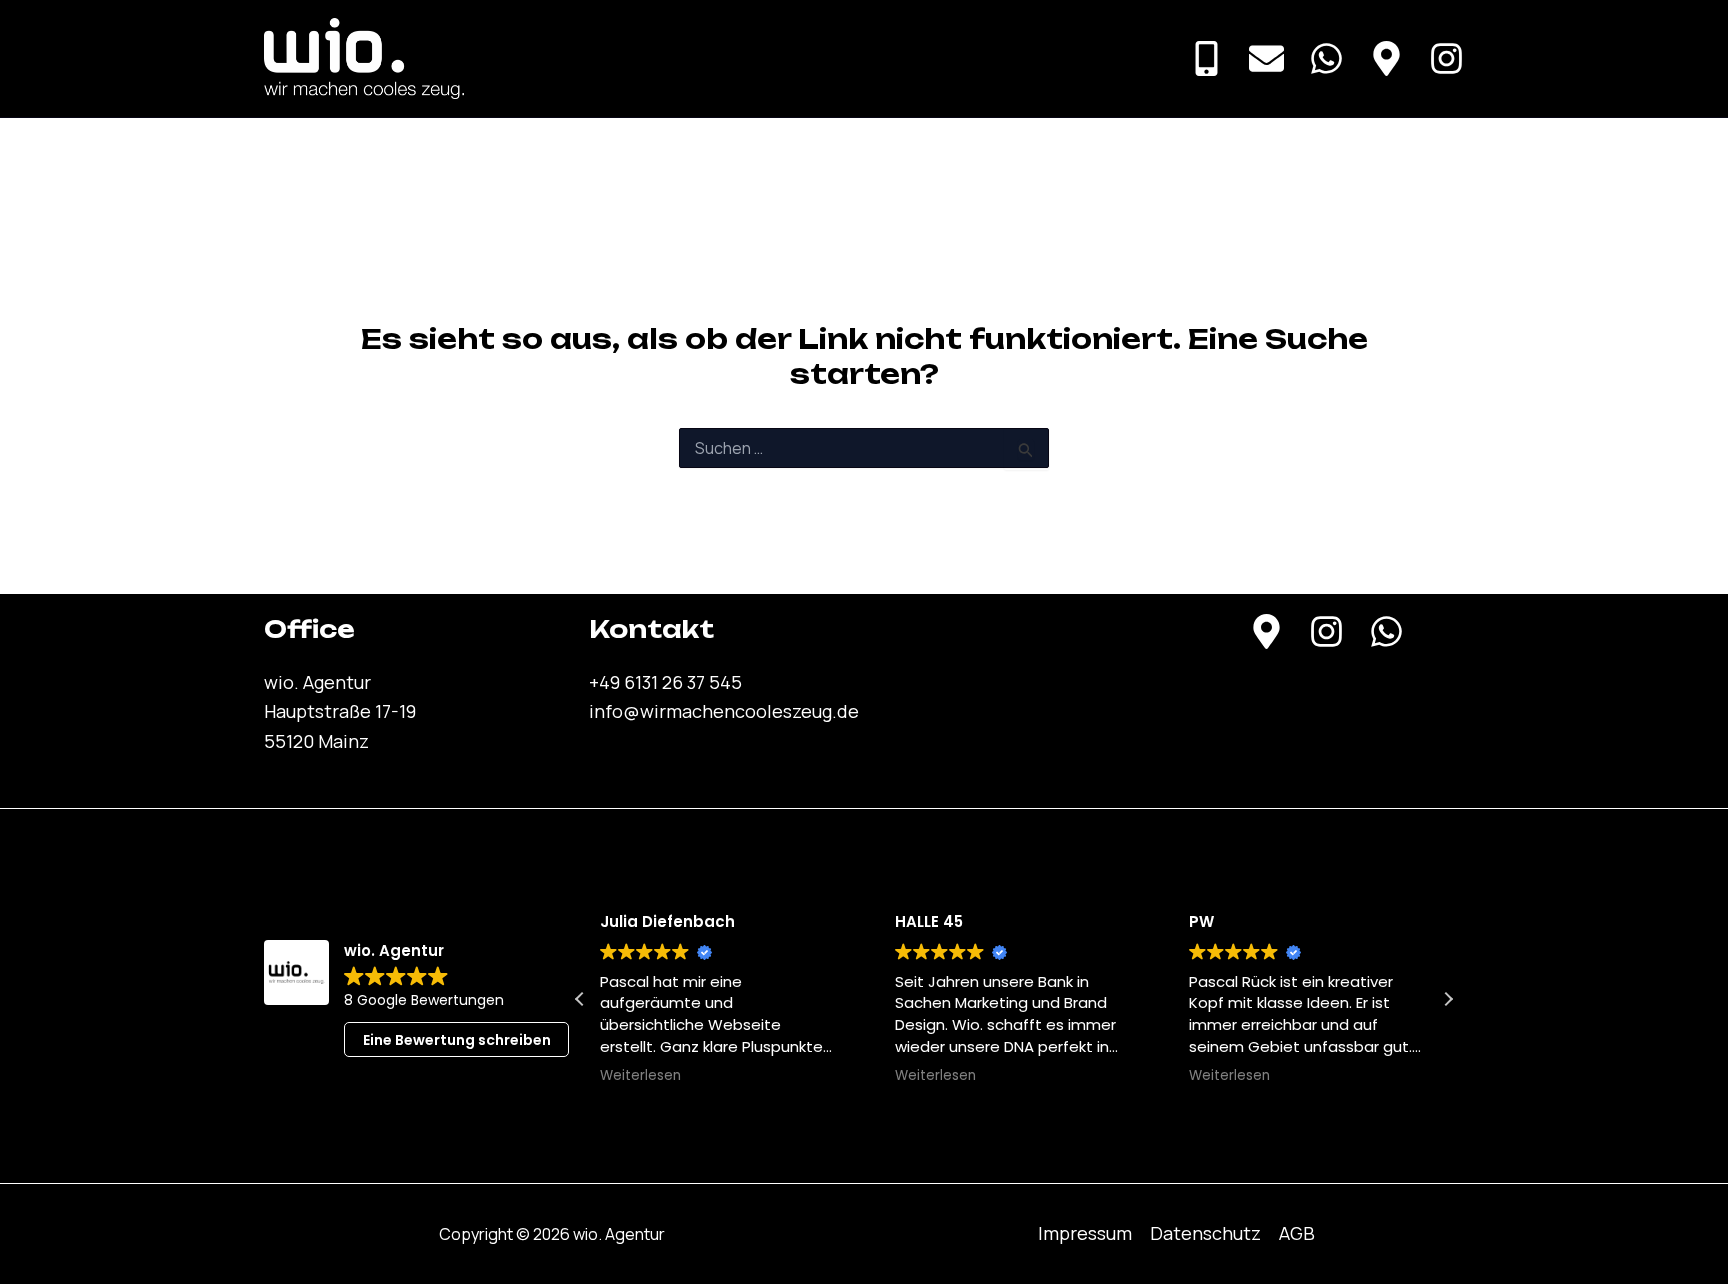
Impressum (1085, 1233)
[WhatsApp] (1326, 58)
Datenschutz (1205, 1233)
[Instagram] (1446, 58)
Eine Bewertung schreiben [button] (457, 1040)
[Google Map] (1386, 58)
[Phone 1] (1206, 58)
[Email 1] (1266, 58)
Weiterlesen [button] (640, 1076)
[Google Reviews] (1266, 631)
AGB (1297, 1233)
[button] (1448, 999)
